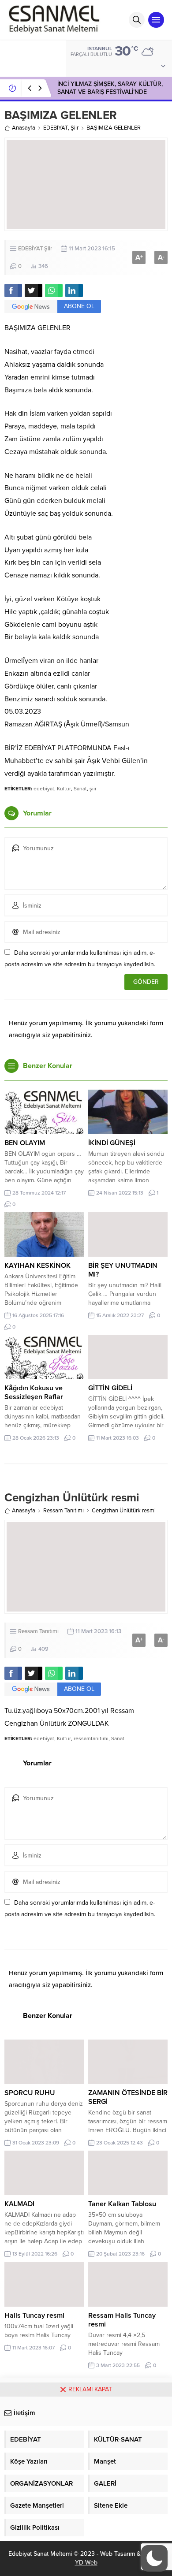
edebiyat (44, 789)
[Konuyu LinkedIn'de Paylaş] (74, 290)
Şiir (75, 128)
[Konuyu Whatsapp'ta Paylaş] (54, 290)
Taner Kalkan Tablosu (122, 2204)
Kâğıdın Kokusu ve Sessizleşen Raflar (34, 1392)
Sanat (80, 789)
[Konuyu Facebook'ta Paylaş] (13, 290)
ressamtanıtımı (91, 1738)
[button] (154, 2558)
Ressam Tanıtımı (64, 1511)
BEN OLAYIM (25, 1143)
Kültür (64, 789)
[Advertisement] (86, 2486)
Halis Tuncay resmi (34, 2315)
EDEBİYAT (56, 128)
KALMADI (19, 2204)
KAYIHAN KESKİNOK (37, 1266)
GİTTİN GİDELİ (110, 1388)
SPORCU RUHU (30, 2093)
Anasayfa (24, 128)
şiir (93, 789)
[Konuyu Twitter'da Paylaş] (34, 290)
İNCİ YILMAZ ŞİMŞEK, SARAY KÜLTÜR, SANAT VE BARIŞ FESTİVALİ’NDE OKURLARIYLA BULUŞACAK (110, 92)
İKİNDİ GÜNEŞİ (112, 1143)
